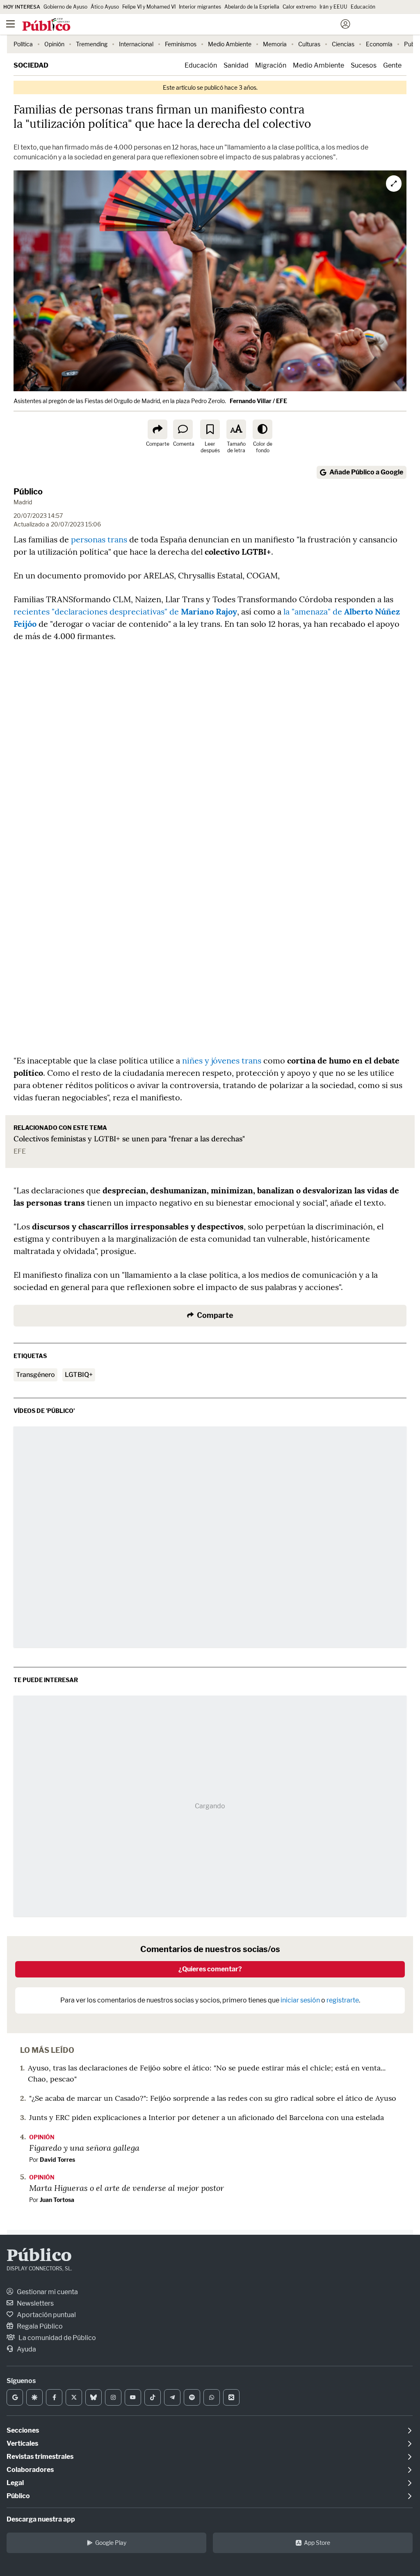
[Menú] (10, 24)
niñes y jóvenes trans (222, 1060)
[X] (74, 2397)
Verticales (22, 2443)
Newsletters (35, 2303)
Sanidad (236, 65)
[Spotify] (192, 2397)
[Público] (195, 25)
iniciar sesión (300, 2000)
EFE (20, 1151)
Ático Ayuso (105, 7)
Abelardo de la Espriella (252, 7)
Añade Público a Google (366, 472)
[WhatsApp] (212, 2397)
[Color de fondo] (262, 429)
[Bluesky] (94, 2397)
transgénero (35, 1375)
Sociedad (31, 65)
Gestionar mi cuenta (47, 2292)
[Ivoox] (231, 2397)
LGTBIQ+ (79, 1375)
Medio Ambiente (230, 44)
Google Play (111, 2543)
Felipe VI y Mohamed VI (149, 7)
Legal (15, 2483)
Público (28, 492)
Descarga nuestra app (41, 2519)
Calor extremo (299, 7)
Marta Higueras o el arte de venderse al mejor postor (127, 2188)
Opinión (54, 44)
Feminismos (181, 44)
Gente (392, 65)
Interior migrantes (200, 7)
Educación (363, 7)
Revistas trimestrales (40, 2457)
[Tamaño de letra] (236, 429)
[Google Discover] (34, 2397)
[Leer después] (210, 429)
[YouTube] (133, 2397)
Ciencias (343, 44)
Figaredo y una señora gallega (84, 2147)
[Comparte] (157, 429)
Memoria (275, 44)
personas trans (99, 539)
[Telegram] (172, 2397)
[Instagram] (113, 2397)
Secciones (23, 2430)
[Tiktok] (153, 2397)
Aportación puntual (46, 2315)
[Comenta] (183, 429)
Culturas (309, 44)
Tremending (92, 44)
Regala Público (39, 2326)
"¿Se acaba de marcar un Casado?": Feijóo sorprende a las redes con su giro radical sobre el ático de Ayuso (213, 2098)
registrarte (343, 2000)
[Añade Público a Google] (15, 2397)
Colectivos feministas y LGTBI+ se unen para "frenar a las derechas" (129, 1139)
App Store (317, 2543)
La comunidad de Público (57, 2338)
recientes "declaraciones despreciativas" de (125, 611)
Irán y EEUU (333, 7)
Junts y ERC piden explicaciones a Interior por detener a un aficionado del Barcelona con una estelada (207, 2117)
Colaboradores (30, 2470)
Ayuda (26, 2349)
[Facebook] (54, 2397)
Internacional (136, 44)
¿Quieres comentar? (210, 1969)
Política (23, 44)
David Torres (57, 2160)
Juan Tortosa (57, 2200)
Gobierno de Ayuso (65, 7)
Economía (379, 44)
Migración (271, 65)
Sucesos (364, 65)
